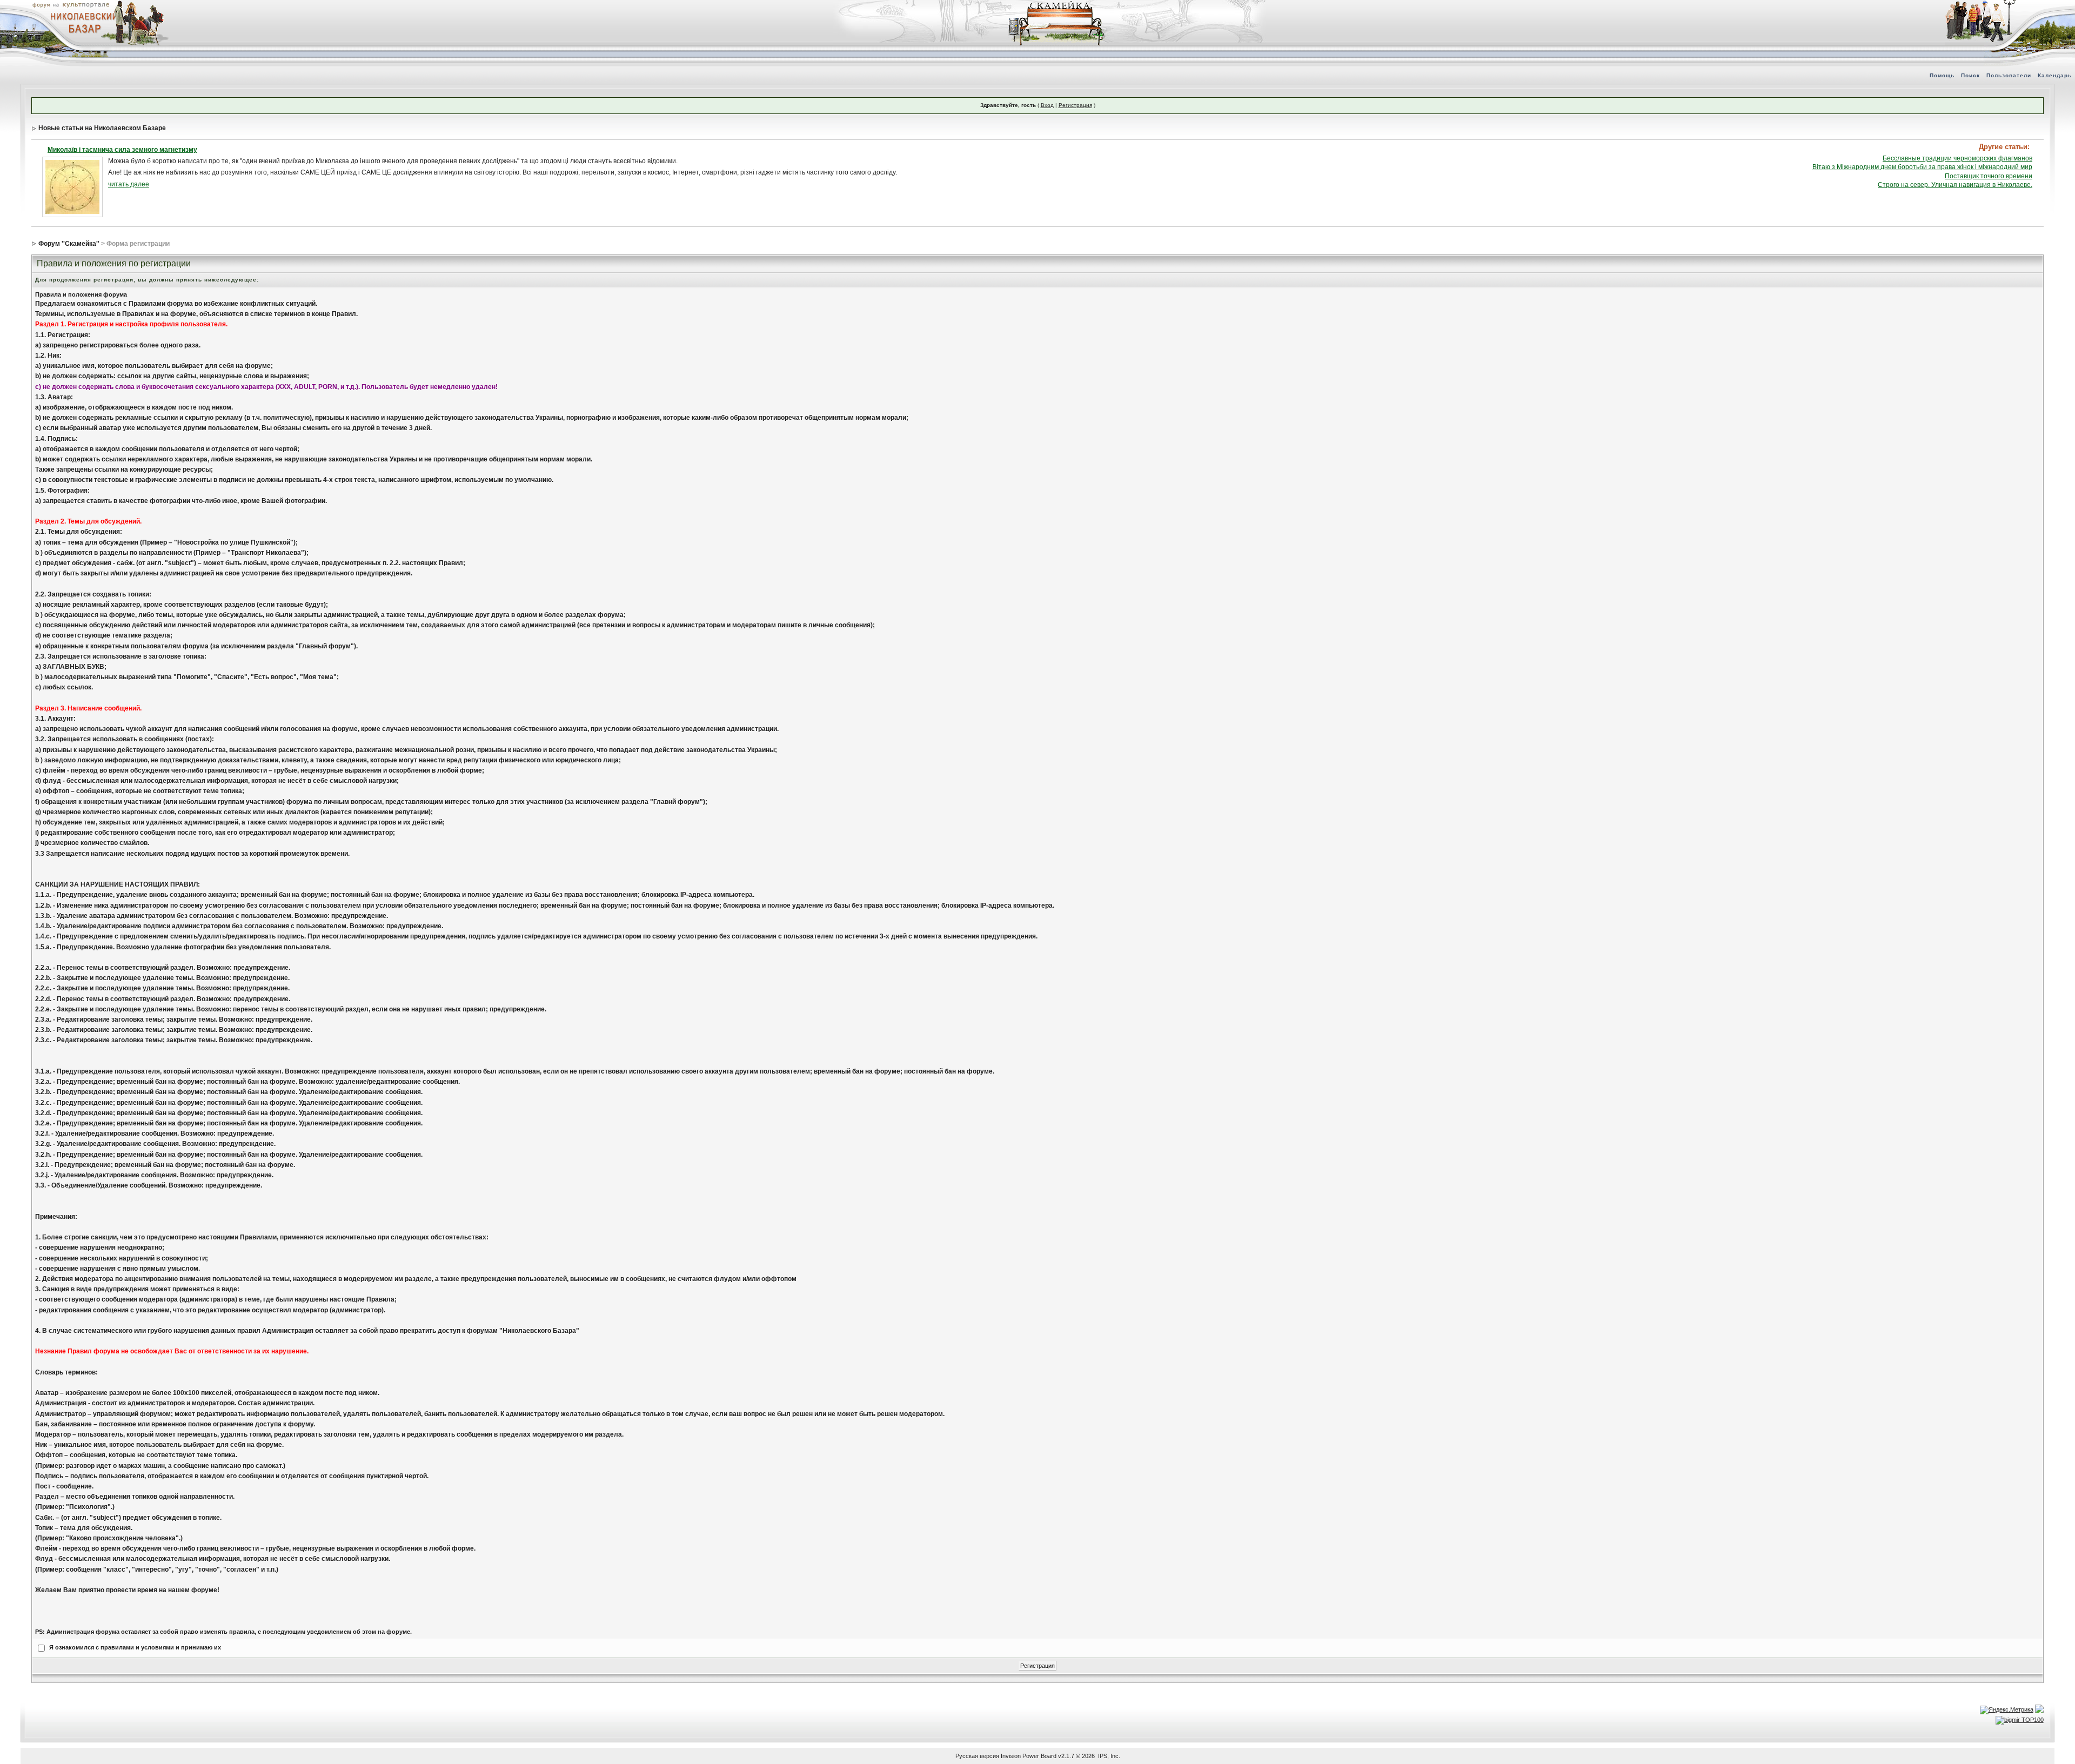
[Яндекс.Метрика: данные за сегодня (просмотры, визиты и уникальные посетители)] (2007, 1710)
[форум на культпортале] (70, 4)
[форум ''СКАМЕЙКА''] (1057, 5)
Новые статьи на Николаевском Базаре (102, 128)
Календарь (2055, 75)
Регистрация (1075, 105)
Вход (1047, 105)
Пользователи (2009, 75)
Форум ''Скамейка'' (69, 244)
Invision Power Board (1029, 1756)
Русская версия (977, 1756)
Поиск (1970, 75)
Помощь (1942, 75)
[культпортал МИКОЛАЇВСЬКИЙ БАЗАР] (81, 22)
